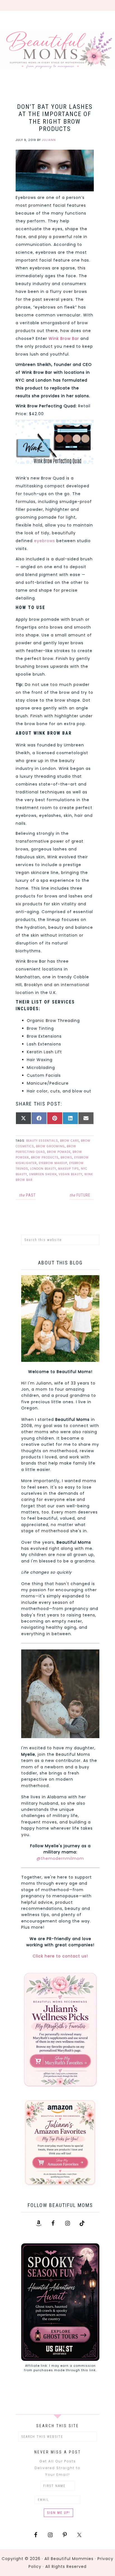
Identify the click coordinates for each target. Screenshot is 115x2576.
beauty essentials (42, 1141)
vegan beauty (70, 1174)
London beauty (43, 1169)
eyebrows (45, 541)
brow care (70, 1141)
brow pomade (59, 1152)
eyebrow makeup (53, 1163)
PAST (27, 1195)
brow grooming (50, 1146)
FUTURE (80, 1195)
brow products (45, 1157)
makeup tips (69, 1169)
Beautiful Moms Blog (57, 50)
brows (66, 1157)
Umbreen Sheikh (43, 1174)
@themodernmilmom (60, 1858)
